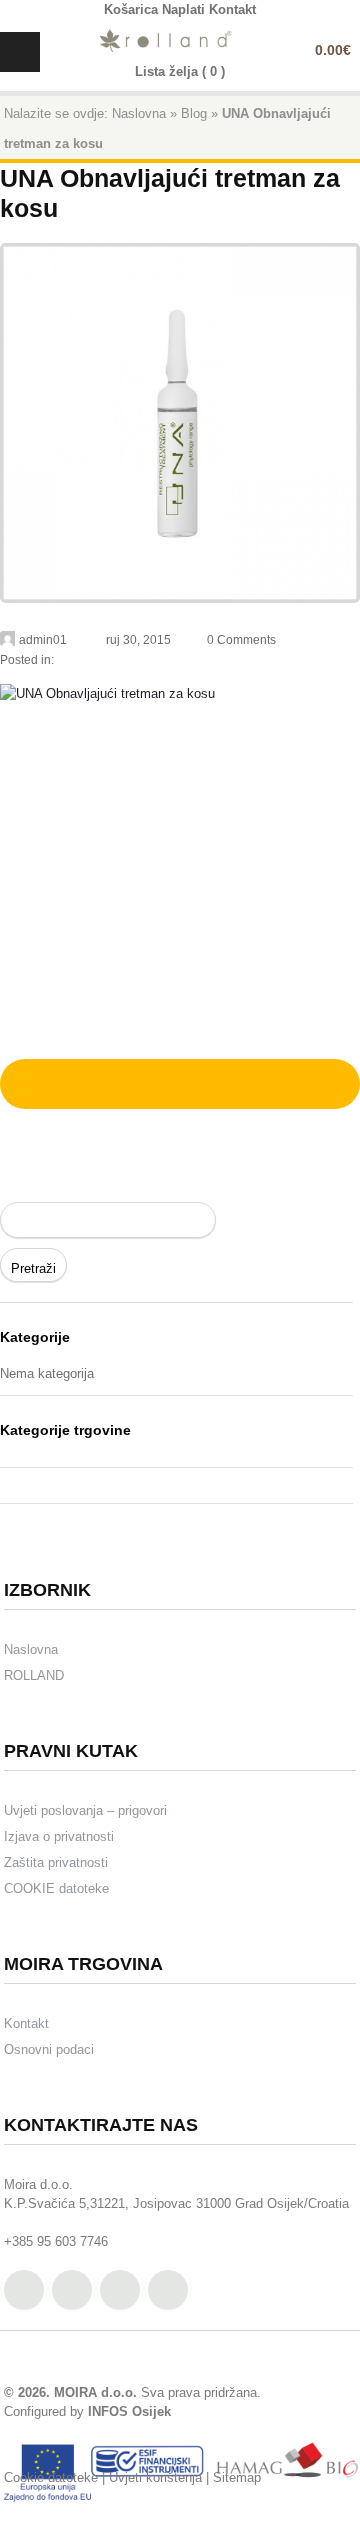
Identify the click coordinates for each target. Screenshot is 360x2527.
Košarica (131, 9)
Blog (194, 113)
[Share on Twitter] (33, 1080)
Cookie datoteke (51, 2477)
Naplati (183, 9)
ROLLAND (34, 1675)
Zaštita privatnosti (56, 1862)
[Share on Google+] (85, 1080)
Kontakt (26, 2023)
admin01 (43, 640)
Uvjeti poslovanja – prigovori (85, 1810)
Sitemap (237, 2477)
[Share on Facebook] (59, 1080)
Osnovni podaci (49, 2049)
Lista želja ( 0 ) (180, 71)
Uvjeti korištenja (155, 2477)
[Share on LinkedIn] (135, 1080)
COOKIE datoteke (56, 1888)
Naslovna (139, 113)
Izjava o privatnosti (59, 1836)
